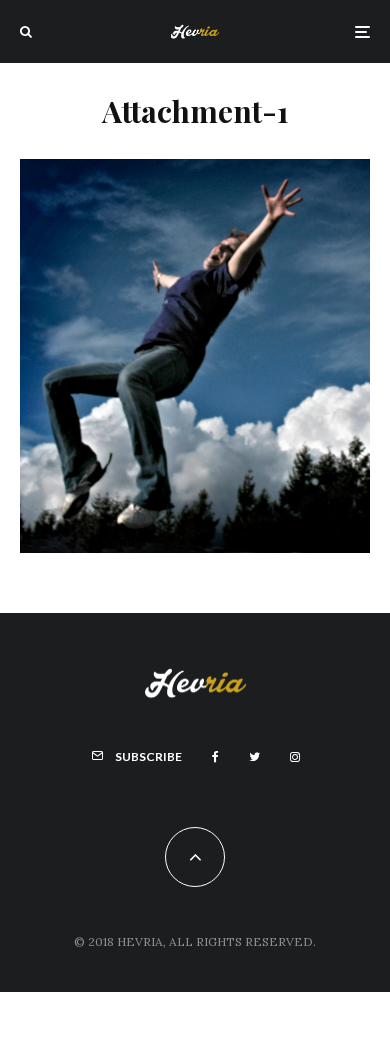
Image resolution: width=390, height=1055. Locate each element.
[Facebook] (215, 757)
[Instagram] (295, 757)
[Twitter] (254, 757)
